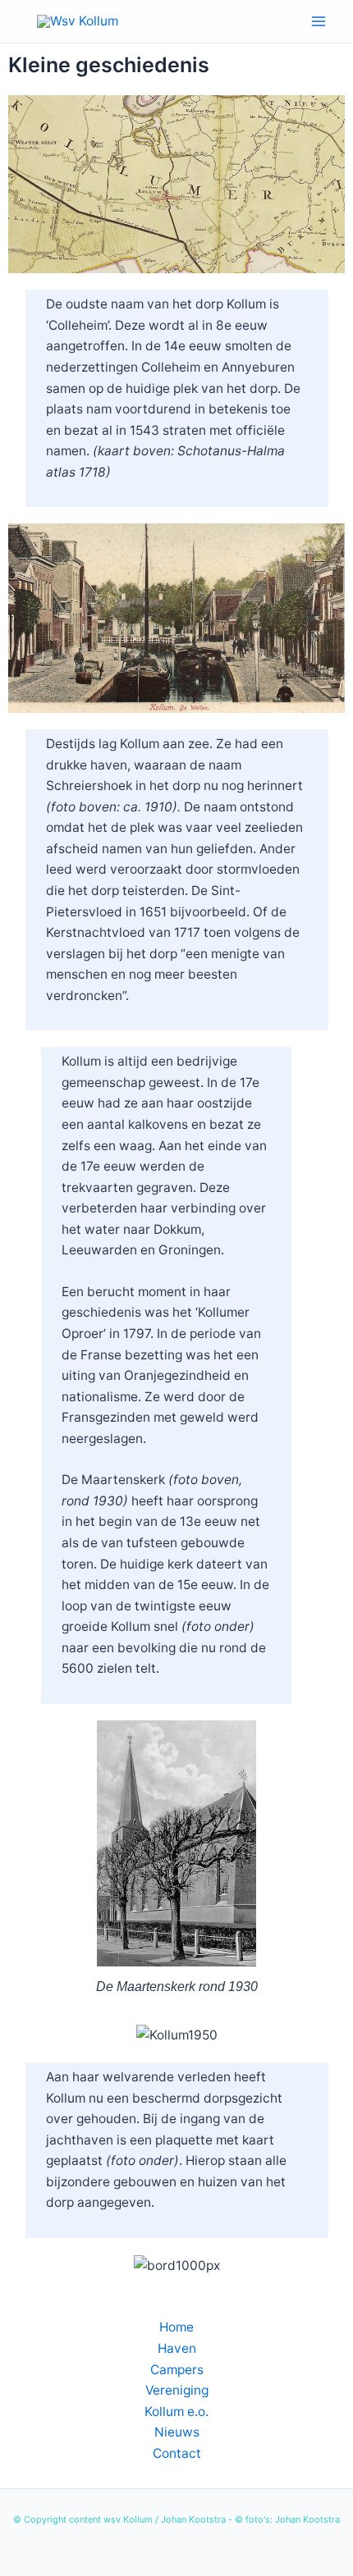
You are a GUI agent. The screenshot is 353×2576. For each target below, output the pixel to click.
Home (176, 2327)
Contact (177, 2453)
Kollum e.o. (176, 2412)
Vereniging (177, 2390)
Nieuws (177, 2432)
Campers (177, 2370)
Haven (177, 2348)
